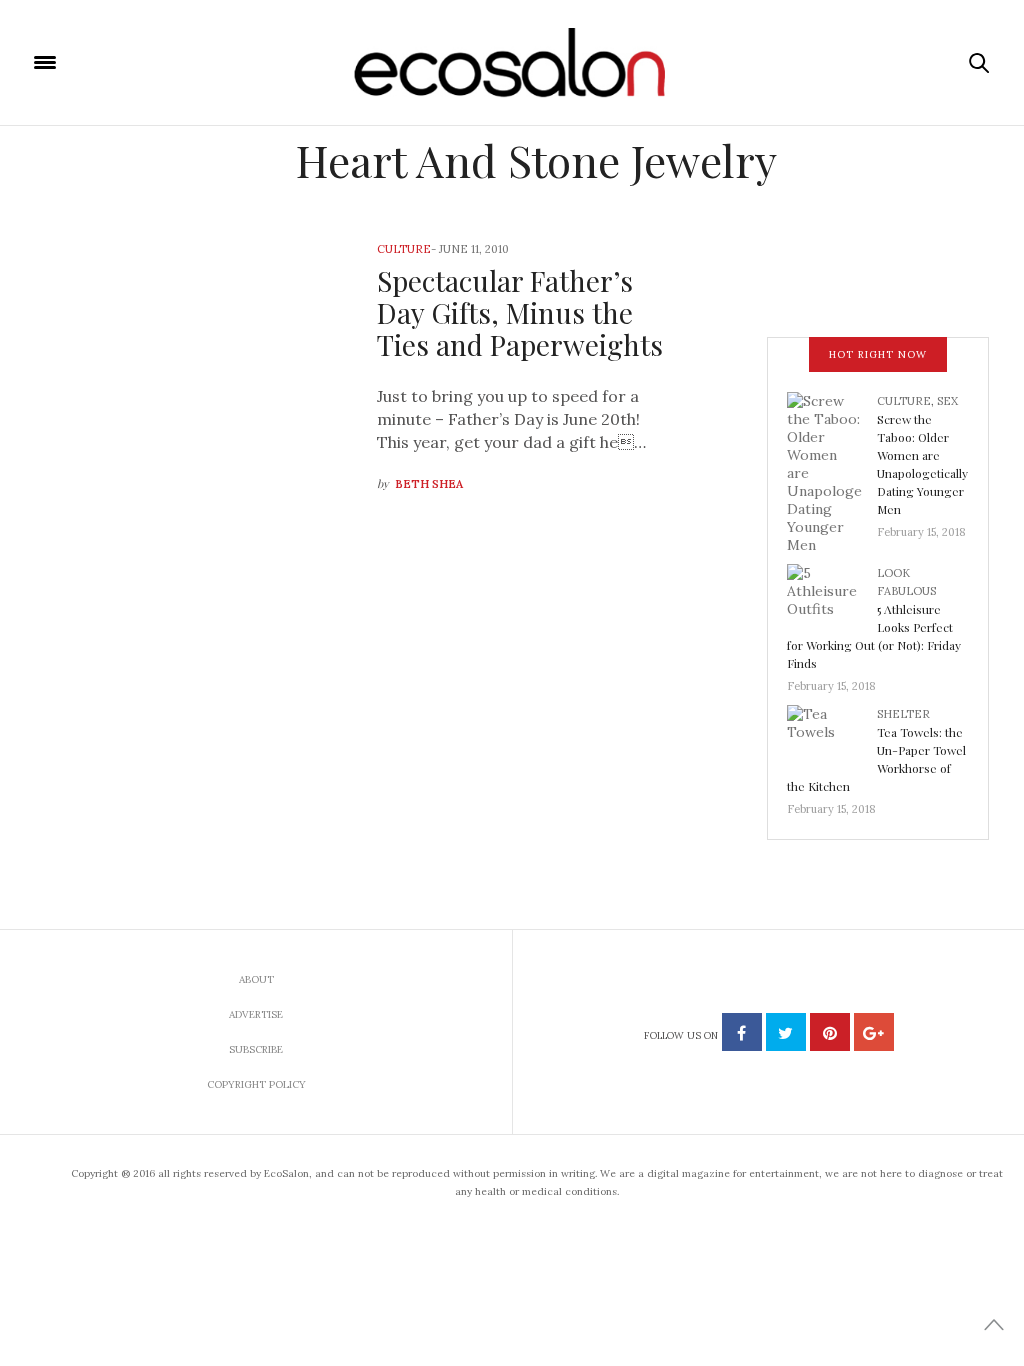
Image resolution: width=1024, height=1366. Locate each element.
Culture (404, 249)
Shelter (903, 714)
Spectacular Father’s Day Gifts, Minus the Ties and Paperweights (520, 312)
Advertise (256, 1014)
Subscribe (256, 1049)
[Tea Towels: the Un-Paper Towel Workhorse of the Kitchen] (832, 737)
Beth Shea (429, 484)
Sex (947, 401)
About (256, 979)
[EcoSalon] (512, 63)
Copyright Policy (256, 1084)
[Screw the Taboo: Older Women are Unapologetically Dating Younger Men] (832, 471)
